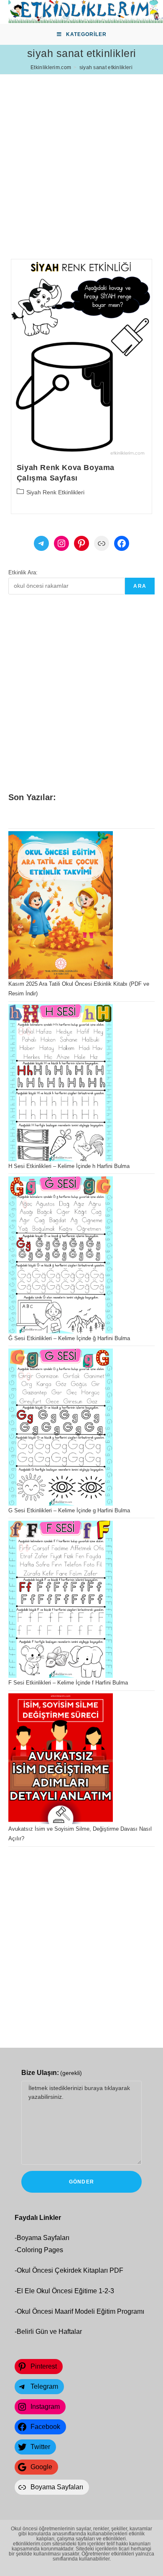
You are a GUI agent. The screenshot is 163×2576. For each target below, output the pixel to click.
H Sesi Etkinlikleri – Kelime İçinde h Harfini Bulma (69, 1166)
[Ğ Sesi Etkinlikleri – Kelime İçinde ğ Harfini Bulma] (61, 1255)
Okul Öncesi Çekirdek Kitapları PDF (70, 2270)
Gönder (81, 2182)
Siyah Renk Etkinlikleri (55, 492)
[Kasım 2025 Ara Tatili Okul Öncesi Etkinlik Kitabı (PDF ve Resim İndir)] (61, 905)
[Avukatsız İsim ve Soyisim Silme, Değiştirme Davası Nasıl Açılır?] (61, 1759)
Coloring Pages (40, 2250)
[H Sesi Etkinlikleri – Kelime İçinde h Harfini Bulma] (61, 1083)
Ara (140, 586)
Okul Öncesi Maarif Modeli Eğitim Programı (80, 2311)
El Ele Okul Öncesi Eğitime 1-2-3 (65, 2291)
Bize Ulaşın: (52, 2073)
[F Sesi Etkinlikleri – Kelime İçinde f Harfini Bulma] (61, 1599)
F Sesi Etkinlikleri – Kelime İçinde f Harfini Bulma (68, 1683)
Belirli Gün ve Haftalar (49, 2332)
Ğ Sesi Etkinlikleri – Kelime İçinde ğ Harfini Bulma (69, 1338)
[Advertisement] (81, 156)
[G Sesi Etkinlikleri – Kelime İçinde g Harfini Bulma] (61, 1427)
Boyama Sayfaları (43, 2238)
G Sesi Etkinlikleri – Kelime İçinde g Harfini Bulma (69, 1510)
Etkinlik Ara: (23, 572)
